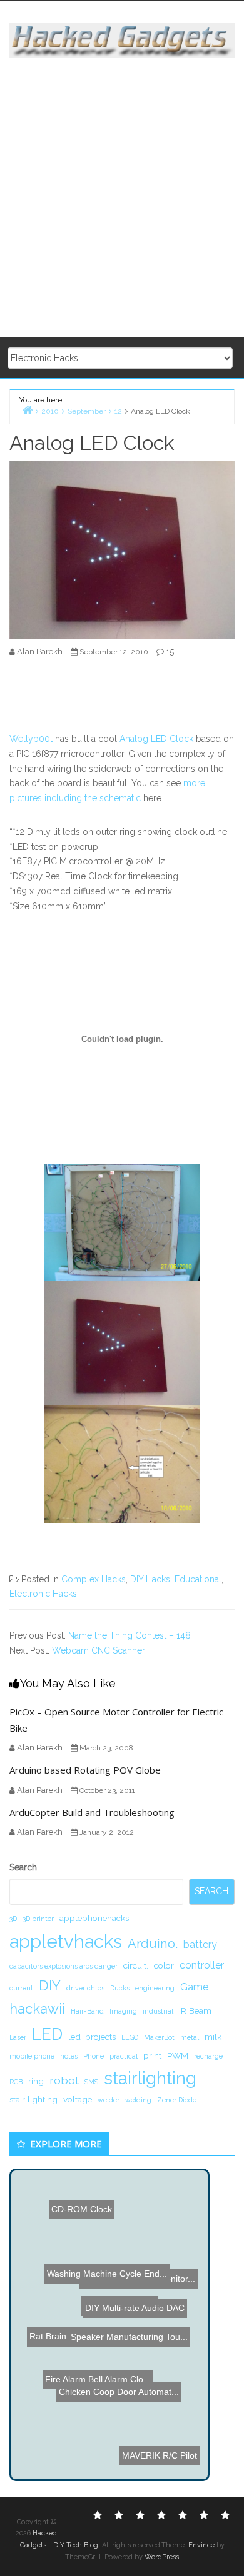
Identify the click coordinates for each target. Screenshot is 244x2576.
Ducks (120, 1988)
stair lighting (33, 2099)
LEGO (130, 2037)
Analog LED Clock (156, 739)
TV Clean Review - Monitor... (143, 2287)
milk (213, 2037)
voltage (78, 2099)
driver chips (85, 1988)
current (21, 1988)
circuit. (136, 1965)
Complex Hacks (94, 1579)
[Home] (28, 410)
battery (200, 1944)
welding (138, 2100)
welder (109, 2100)
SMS (91, 2082)
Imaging (123, 2011)
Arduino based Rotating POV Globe (85, 1770)
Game (194, 1987)
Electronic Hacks (43, 1594)
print (152, 2055)
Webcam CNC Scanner (99, 1650)
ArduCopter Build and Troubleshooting (92, 1812)
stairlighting (150, 2078)
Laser (18, 2037)
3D (13, 1919)
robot (64, 2080)
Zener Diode (177, 2100)
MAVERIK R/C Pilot (151, 2453)
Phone (94, 2056)
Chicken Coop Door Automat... (116, 2394)
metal (190, 2037)
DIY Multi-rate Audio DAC (149, 2329)
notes (69, 2056)
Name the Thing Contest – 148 (130, 1635)
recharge (208, 2056)
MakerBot (159, 2037)
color (164, 1965)
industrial (158, 2011)
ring (36, 2081)
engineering (155, 1988)
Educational (198, 1579)
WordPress (162, 2557)
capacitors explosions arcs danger (64, 1966)
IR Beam (195, 2010)
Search (23, 1867)
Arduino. (153, 1944)
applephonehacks (94, 1918)
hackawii (37, 2009)
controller (202, 1965)
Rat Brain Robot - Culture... (86, 2377)
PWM (178, 2055)
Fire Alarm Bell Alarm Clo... (121, 2316)
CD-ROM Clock (77, 2204)
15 (170, 651)
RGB (16, 2082)
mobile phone (32, 2056)
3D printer (38, 1919)
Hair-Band (87, 2011)
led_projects (92, 2037)
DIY (50, 1985)
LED (47, 2034)
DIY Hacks (150, 1579)
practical (124, 2056)
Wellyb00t (31, 739)
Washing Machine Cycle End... (114, 2254)
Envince (201, 2545)
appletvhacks (66, 1941)
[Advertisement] (122, 199)
